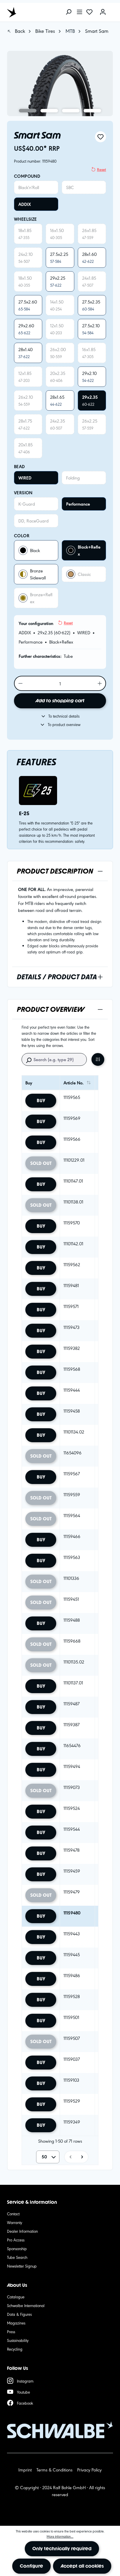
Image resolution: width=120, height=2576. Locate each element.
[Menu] (80, 12)
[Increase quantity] (100, 683)
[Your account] (103, 12)
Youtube (23, 2392)
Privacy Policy (89, 2470)
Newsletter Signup (22, 2266)
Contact (13, 2214)
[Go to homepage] (33, 12)
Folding (73, 478)
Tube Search (17, 2257)
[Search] (68, 12)
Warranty (15, 2222)
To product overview (64, 724)
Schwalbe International (26, 2305)
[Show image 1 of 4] (28, 111)
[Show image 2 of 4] (49, 111)
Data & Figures (19, 2314)
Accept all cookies (82, 2566)
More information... (60, 2536)
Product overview (51, 1009)
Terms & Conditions (54, 2470)
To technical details (64, 716)
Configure (31, 2566)
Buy (41, 1101)
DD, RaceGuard (33, 521)
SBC (70, 187)
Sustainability (18, 2340)
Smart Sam (97, 31)
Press (11, 2331)
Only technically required (62, 2549)
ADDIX (25, 204)
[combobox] (48, 2157)
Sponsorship (17, 2248)
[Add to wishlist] (100, 137)
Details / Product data (57, 977)
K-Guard (27, 504)
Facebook (25, 2403)
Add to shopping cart (60, 701)
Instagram (25, 2381)
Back (19, 31)
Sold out (41, 1163)
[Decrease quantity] (20, 683)
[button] (70, 2157)
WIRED (25, 478)
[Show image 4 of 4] (92, 111)
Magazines (16, 2323)
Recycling (15, 2349)
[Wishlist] (89, 12)
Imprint (25, 2470)
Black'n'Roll (29, 187)
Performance (78, 504)
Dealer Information (22, 2231)
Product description (55, 871)
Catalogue (16, 2297)
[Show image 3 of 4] (71, 111)
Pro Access (16, 2240)
